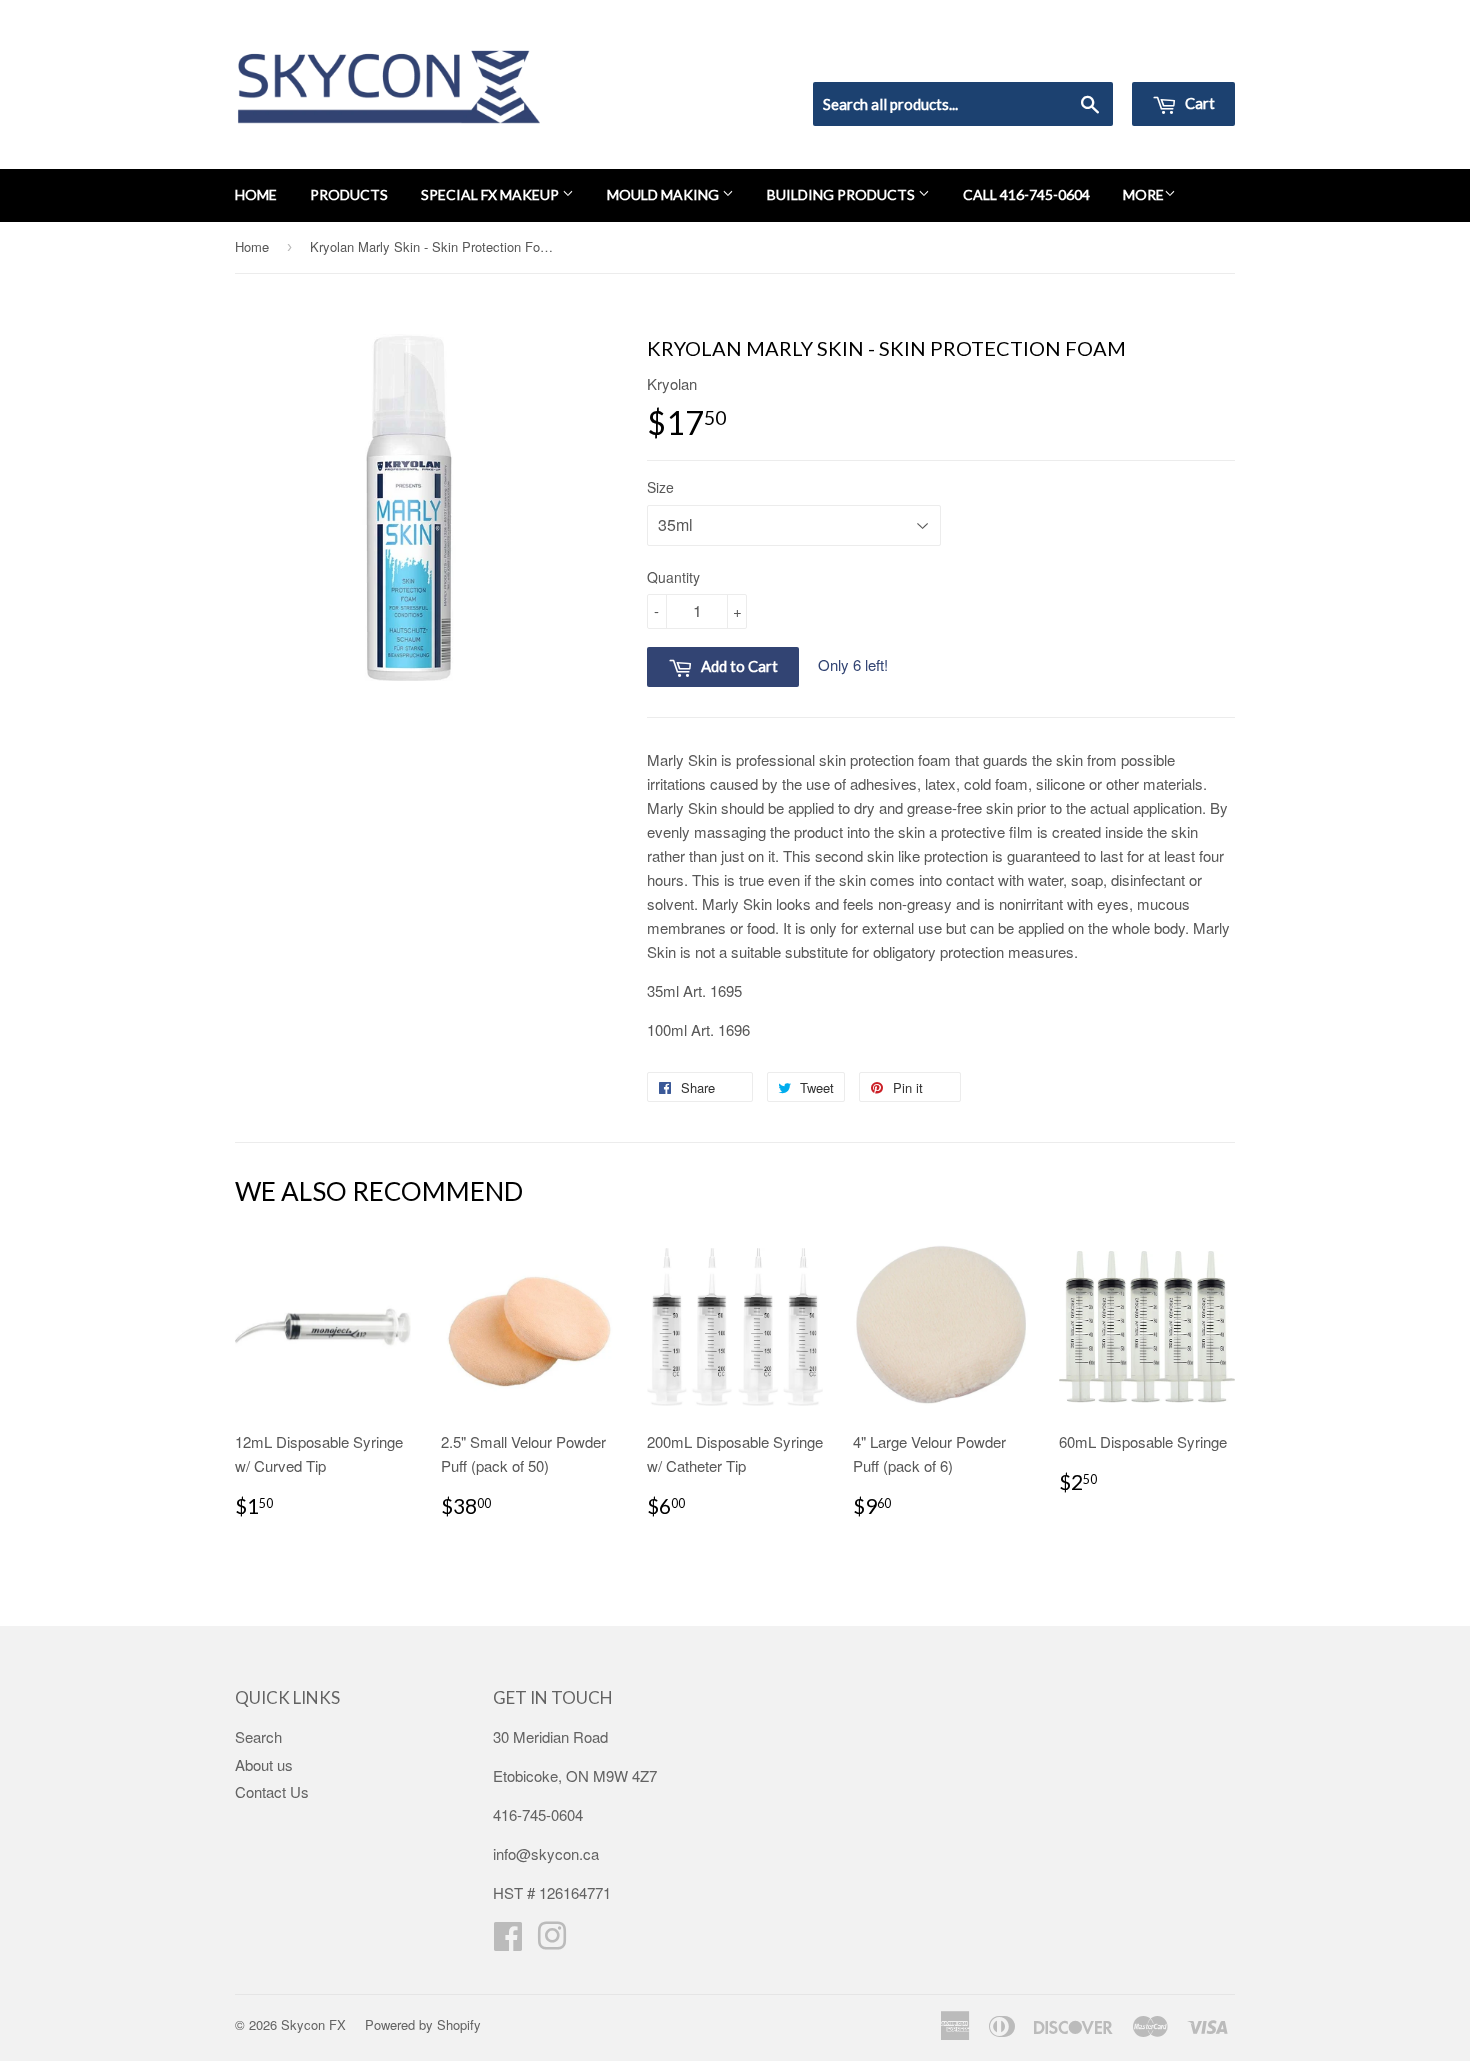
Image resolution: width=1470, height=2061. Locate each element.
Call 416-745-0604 (1026, 194)
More (1143, 194)
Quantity (673, 577)
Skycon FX (313, 2024)
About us (264, 1764)
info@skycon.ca (546, 1853)
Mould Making (664, 194)
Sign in (1070, 56)
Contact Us (272, 1791)
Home (256, 194)
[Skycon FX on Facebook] (508, 1941)
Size (660, 487)
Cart (1198, 103)
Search (258, 1736)
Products (349, 194)
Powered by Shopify (423, 2024)
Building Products (842, 194)
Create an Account (1178, 56)
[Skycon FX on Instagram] (552, 1941)
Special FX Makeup (491, 194)
